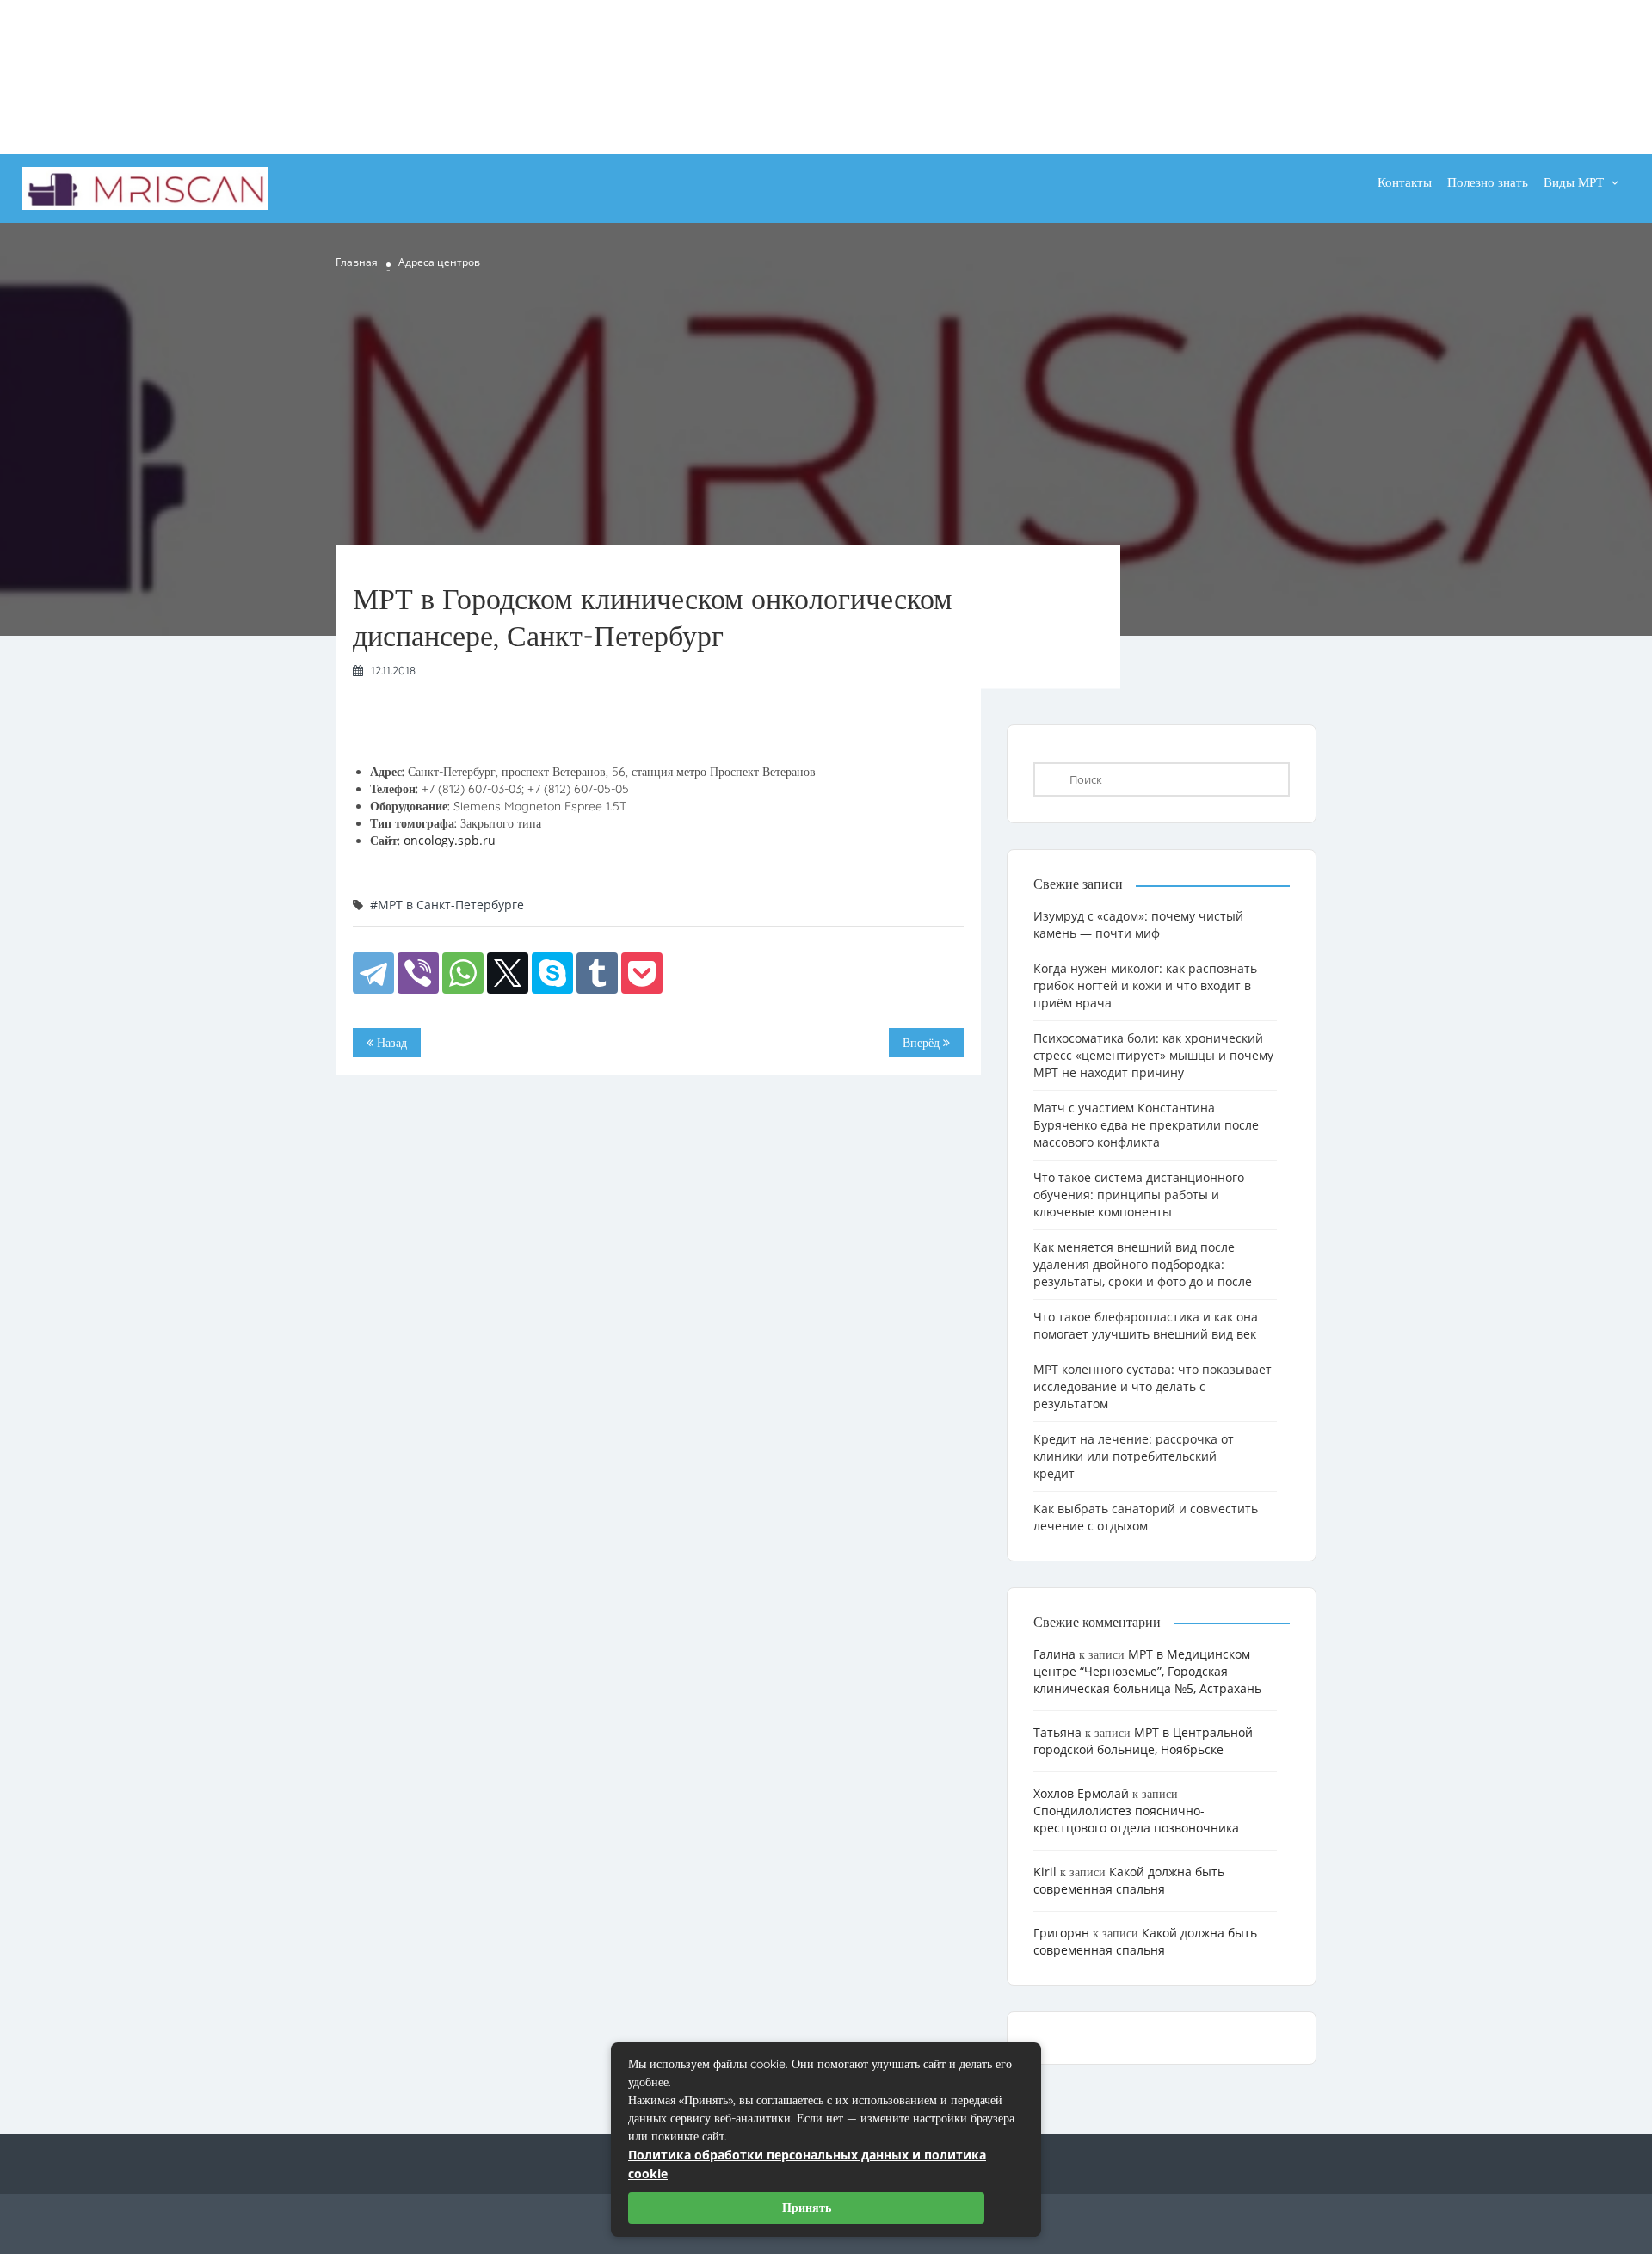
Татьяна (1057, 1732)
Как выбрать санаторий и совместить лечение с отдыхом (1146, 1517)
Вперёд (923, 1043)
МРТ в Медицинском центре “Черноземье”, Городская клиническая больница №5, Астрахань (1147, 1671)
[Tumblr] (597, 973)
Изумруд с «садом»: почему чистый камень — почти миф (1138, 924)
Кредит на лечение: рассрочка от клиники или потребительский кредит (1134, 1456)
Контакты (1405, 182)
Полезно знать (1488, 182)
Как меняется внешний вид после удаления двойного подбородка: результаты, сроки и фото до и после (1143, 1264)
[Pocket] (642, 973)
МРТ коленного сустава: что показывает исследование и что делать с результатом (1153, 1386)
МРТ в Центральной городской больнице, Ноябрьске (1143, 1741)
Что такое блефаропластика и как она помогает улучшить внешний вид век (1146, 1325)
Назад (390, 1043)
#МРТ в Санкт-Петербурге (447, 905)
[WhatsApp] (463, 973)
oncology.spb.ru (450, 840)
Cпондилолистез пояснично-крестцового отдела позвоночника (1136, 1819)
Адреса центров (439, 262)
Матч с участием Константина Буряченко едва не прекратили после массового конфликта (1146, 1125)
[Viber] (418, 973)
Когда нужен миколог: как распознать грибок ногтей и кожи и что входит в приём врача (1145, 985)
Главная (357, 262)
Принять (807, 2208)
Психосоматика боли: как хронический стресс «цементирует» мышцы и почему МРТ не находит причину (1153, 1055)
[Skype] (552, 973)
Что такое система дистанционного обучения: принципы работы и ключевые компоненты (1139, 1195)
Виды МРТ (1574, 182)
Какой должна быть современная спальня (1129, 1880)
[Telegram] (373, 973)
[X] (508, 973)
